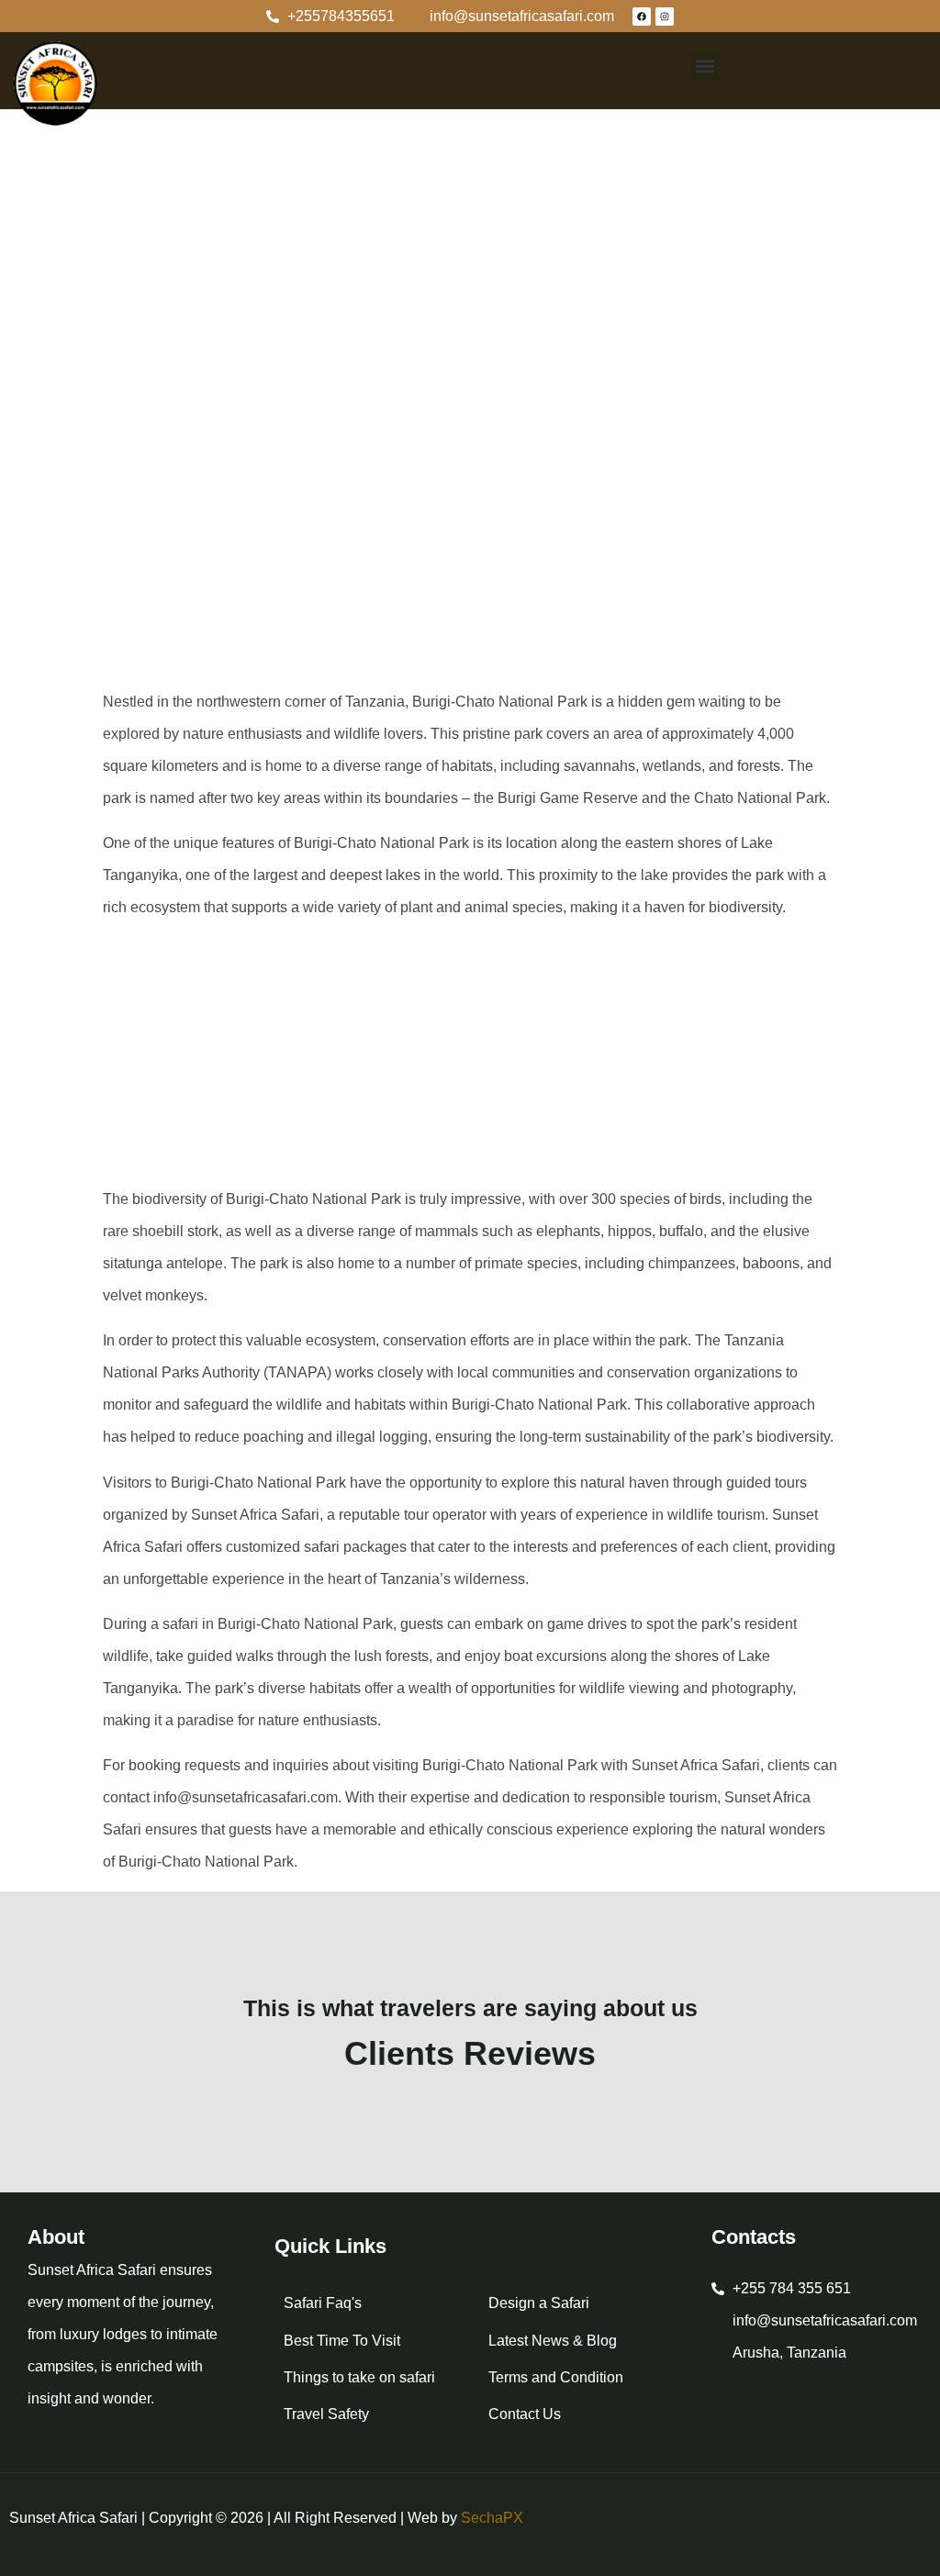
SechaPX (492, 2518)
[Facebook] (642, 17)
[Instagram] (665, 17)
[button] (705, 66)
